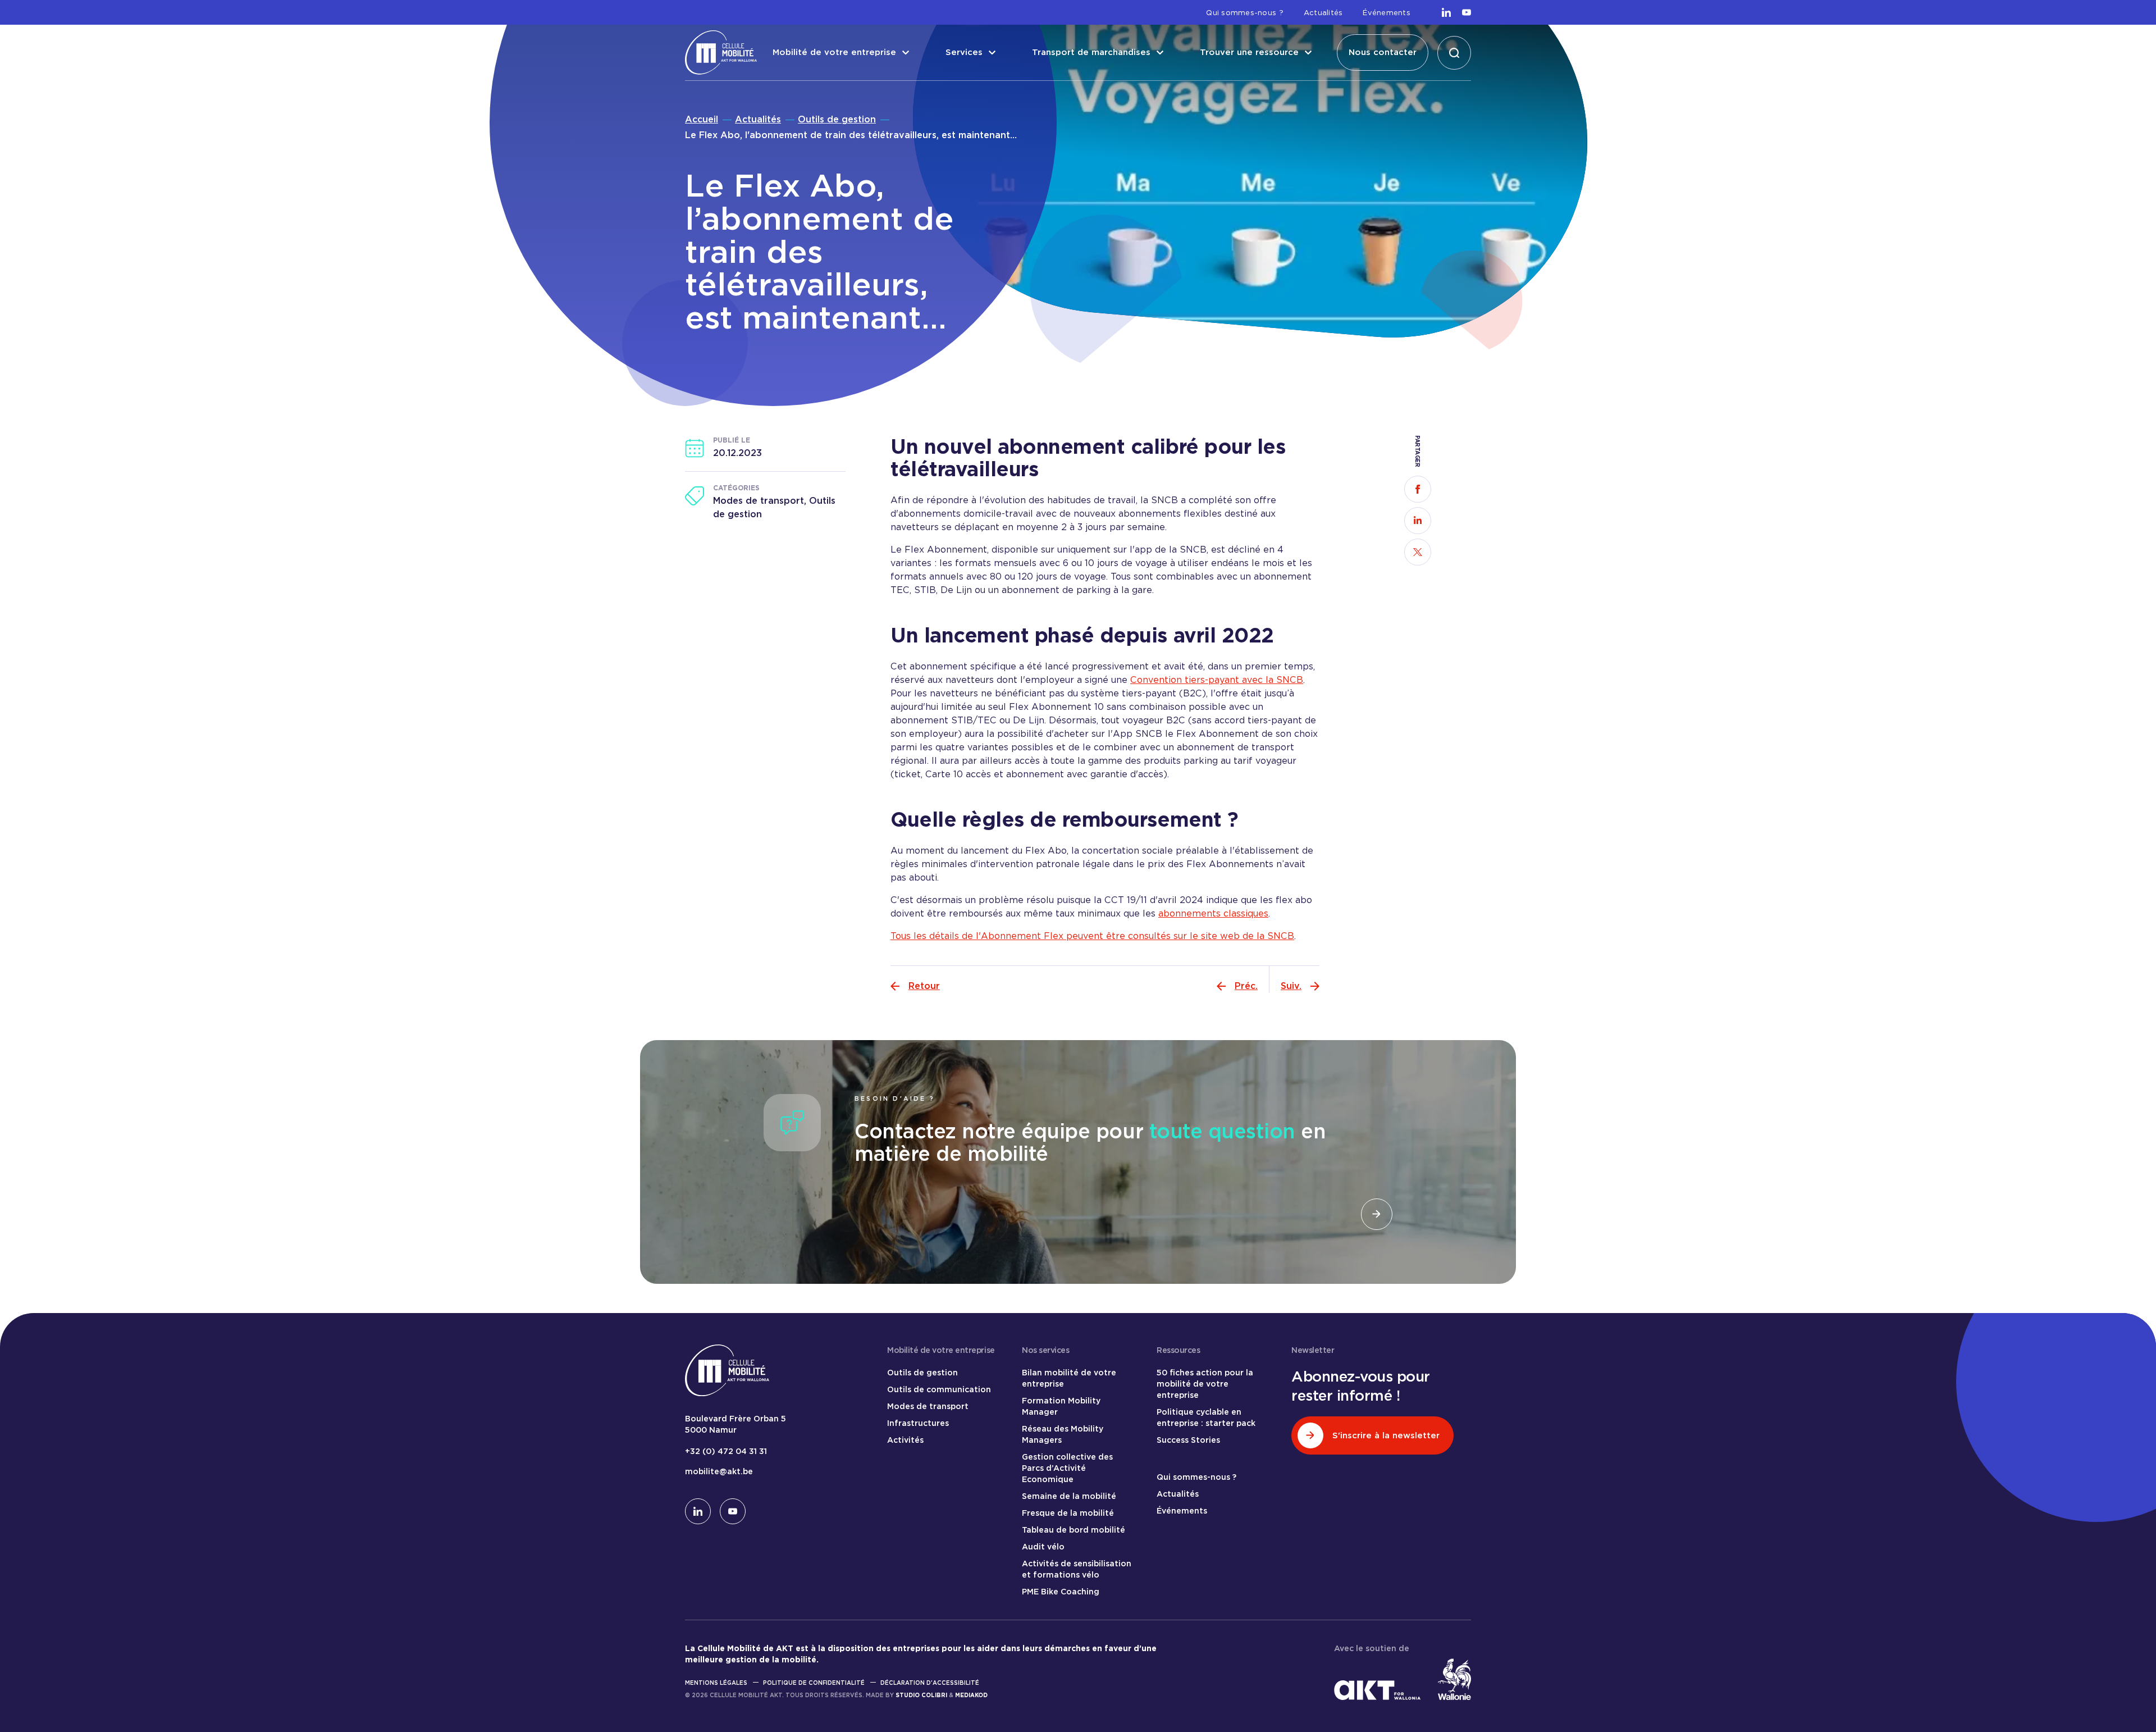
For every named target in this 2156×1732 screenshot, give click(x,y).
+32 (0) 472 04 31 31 (726, 1451)
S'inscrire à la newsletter (1386, 1435)
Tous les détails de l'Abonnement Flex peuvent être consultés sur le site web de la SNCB (1092, 936)
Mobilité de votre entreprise (834, 52)
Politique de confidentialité (814, 1683)
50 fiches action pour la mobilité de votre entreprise (1205, 1384)
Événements (1387, 13)
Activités (905, 1440)
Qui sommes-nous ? (1244, 13)
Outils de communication (939, 1389)
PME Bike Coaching (1061, 1592)
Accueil (702, 119)
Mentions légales (716, 1683)
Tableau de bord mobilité (1074, 1530)
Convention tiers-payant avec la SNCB (1217, 680)
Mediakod (971, 1695)
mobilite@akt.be (719, 1471)
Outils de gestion (837, 119)
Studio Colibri (921, 1695)
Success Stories (1188, 1440)
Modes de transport (928, 1406)
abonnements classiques (1213, 913)
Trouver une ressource (1249, 52)
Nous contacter (1383, 52)
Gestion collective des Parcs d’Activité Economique (1067, 1468)
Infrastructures (918, 1423)
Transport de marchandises (1091, 52)
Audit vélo (1043, 1547)
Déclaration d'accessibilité (930, 1683)
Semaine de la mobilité (1069, 1496)
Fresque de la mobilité (1068, 1513)
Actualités (1323, 13)
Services (964, 52)
